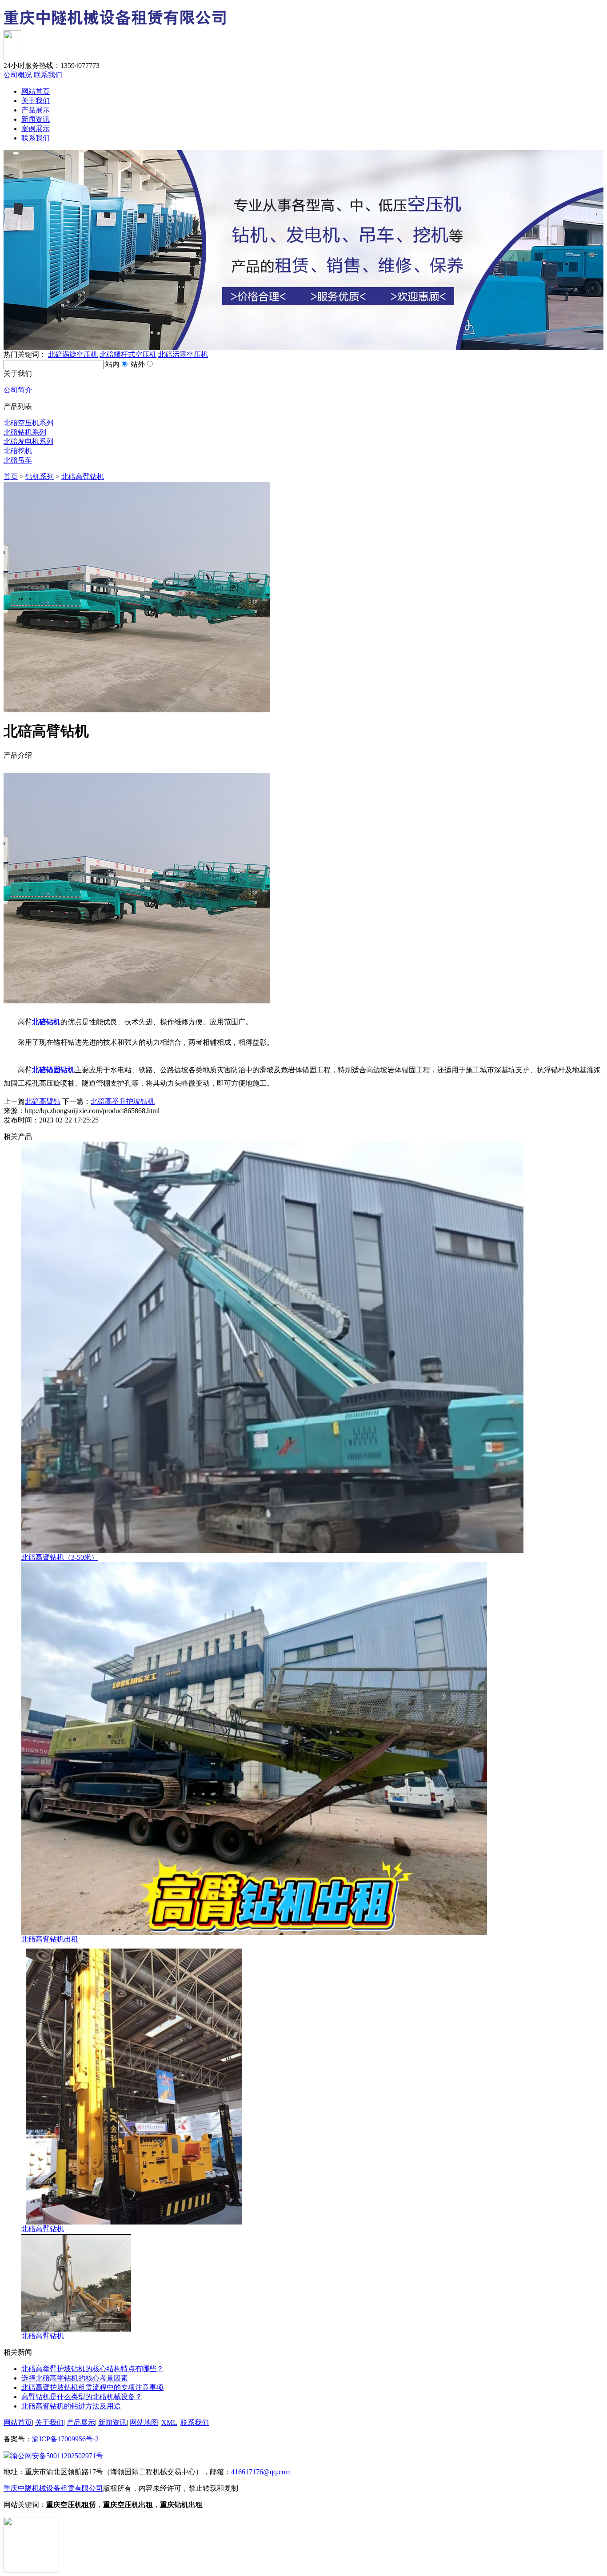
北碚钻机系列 (25, 432)
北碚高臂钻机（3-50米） (60, 1557)
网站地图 (144, 2422)
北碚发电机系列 (28, 441)
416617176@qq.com (261, 2472)
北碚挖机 (18, 451)
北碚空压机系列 (28, 423)
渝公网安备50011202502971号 (57, 2456)
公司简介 (18, 390)
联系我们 (48, 75)
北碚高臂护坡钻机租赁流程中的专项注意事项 (92, 2387)
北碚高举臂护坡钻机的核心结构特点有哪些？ (92, 2369)
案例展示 (36, 129)
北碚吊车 (18, 460)
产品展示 (36, 110)
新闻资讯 (36, 119)
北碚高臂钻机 (83, 477)
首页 (11, 477)
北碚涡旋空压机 (73, 354)
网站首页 (36, 91)
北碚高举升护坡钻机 (123, 1101)
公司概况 (18, 75)
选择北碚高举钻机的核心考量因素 (75, 2378)
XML (169, 2422)
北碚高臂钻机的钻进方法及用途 (71, 2406)
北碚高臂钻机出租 (50, 1939)
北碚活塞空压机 (183, 354)
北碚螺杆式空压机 (128, 354)
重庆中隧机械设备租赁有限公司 (53, 2488)
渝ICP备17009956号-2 (65, 2439)
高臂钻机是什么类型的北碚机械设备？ (82, 2397)
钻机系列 (40, 477)
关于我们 (36, 101)
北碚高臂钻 (43, 1101)
